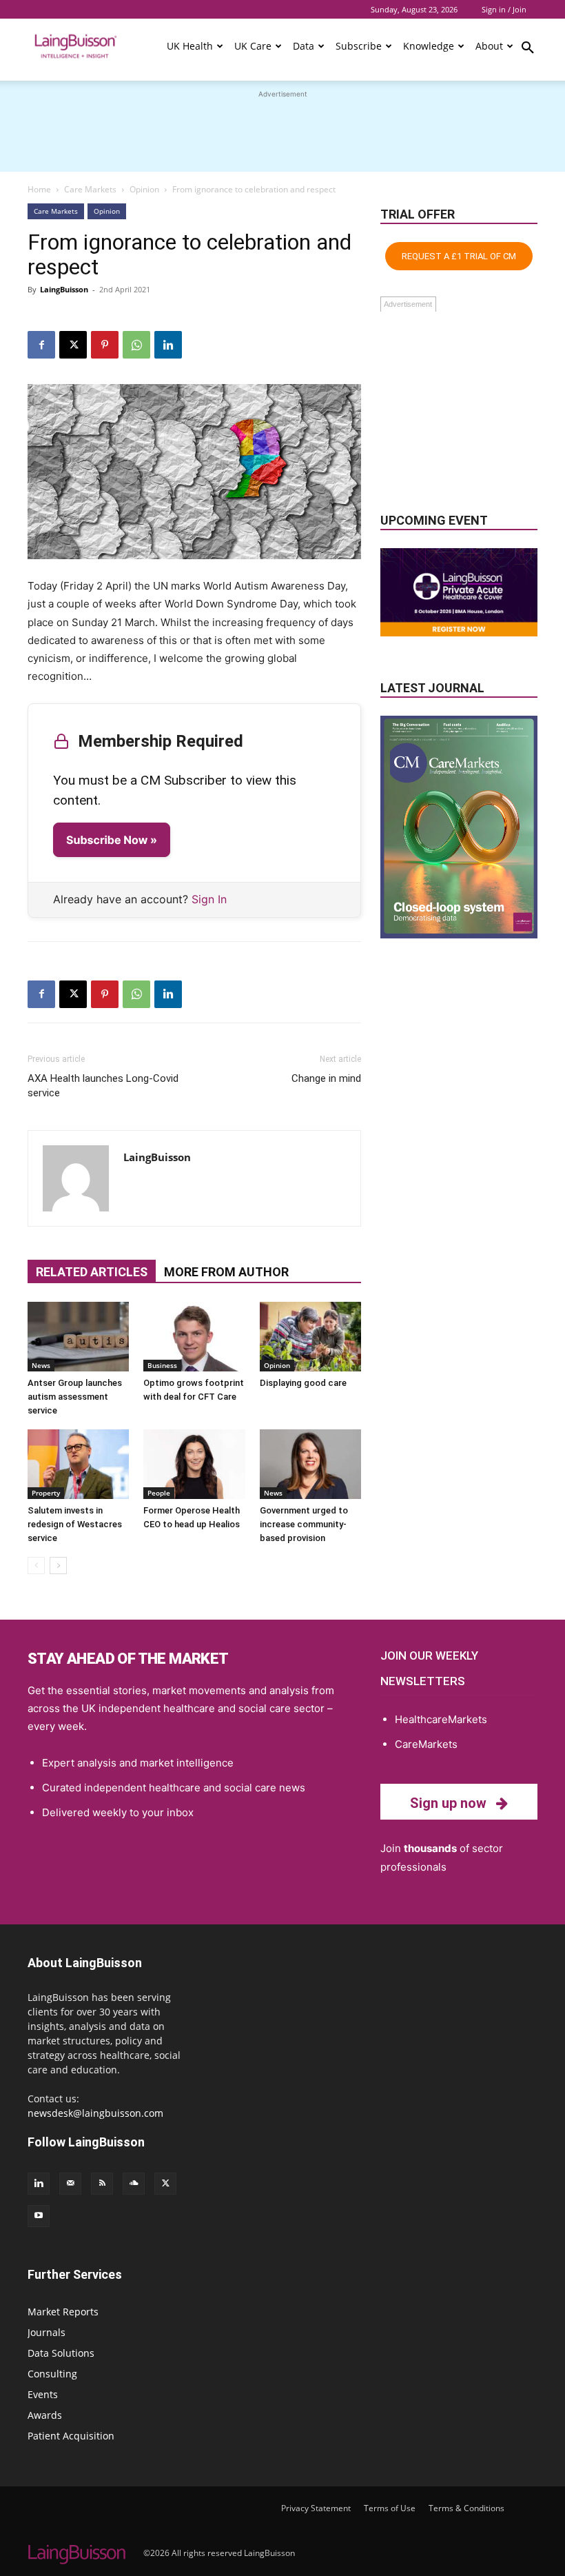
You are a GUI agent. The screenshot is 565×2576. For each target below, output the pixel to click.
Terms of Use (390, 2508)
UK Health (190, 46)
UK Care (253, 46)
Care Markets (90, 189)
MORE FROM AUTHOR (226, 1272)
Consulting (52, 2374)
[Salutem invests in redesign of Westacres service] (78, 1464)
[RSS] (102, 2184)
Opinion (144, 189)
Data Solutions (61, 2353)
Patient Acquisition (71, 2436)
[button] (528, 50)
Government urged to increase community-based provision (304, 1524)
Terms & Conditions (466, 2508)
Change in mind (326, 1078)
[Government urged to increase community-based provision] (310, 1464)
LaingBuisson (64, 289)
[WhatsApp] (136, 345)
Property (46, 1493)
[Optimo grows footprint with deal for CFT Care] (194, 1337)
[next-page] (58, 1566)
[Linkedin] (168, 345)
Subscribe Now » (112, 840)
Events (43, 2394)
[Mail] (70, 2184)
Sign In (209, 899)
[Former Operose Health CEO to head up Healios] (194, 1464)
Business (162, 1365)
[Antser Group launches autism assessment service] (78, 1337)
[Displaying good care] (310, 1337)
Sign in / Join (504, 9)
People (159, 1493)
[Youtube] (39, 2216)
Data (304, 46)
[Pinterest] (105, 345)
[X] (73, 345)
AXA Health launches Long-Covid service (103, 1086)
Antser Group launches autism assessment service (75, 1397)
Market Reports (63, 2312)
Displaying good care (303, 1383)
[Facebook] (41, 345)
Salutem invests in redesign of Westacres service (75, 1524)
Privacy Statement (316, 2508)
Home (39, 189)
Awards (45, 2415)
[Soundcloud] (134, 2184)
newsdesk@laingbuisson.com (95, 2113)
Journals (47, 2332)
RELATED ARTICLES (92, 1272)
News (41, 1365)
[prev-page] (36, 1566)
